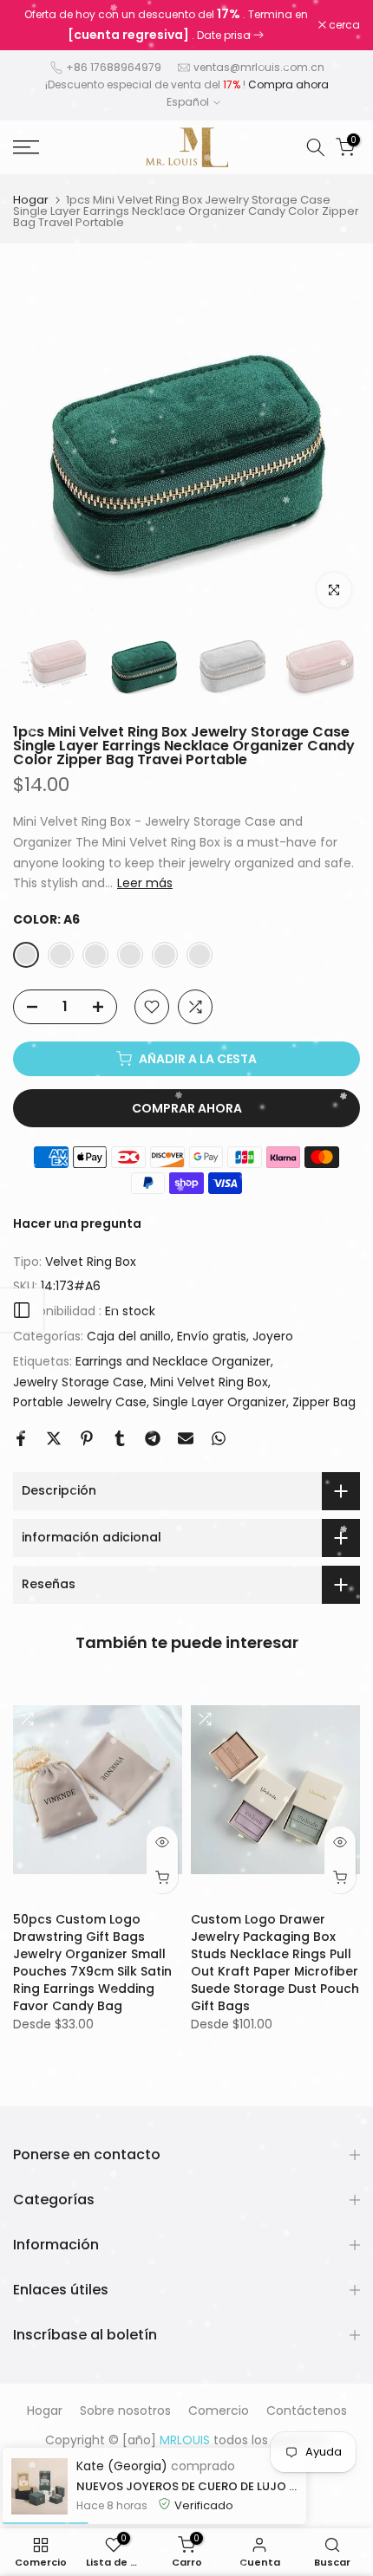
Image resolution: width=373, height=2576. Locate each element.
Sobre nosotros (125, 2411)
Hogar (31, 200)
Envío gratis (212, 1336)
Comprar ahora (187, 1108)
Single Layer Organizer (219, 1402)
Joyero (273, 1336)
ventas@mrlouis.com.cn (259, 67)
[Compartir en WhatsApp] (219, 1438)
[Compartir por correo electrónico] (186, 1438)
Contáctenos (307, 2411)
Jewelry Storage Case (79, 1382)
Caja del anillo (129, 1336)
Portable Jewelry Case (80, 1402)
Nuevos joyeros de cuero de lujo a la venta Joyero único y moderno (187, 2486)
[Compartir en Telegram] (153, 1438)
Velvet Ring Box (91, 1262)
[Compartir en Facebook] (21, 1438)
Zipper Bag (324, 1402)
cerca (343, 25)
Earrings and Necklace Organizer (173, 1361)
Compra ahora (288, 84)
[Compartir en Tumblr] (120, 1438)
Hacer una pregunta (77, 1223)
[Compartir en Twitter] (54, 1438)
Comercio (219, 2411)
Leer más (145, 883)
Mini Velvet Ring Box (209, 1382)
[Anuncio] (166, 25)
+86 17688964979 (114, 67)
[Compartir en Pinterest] (87, 1438)
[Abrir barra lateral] (22, 1310)
